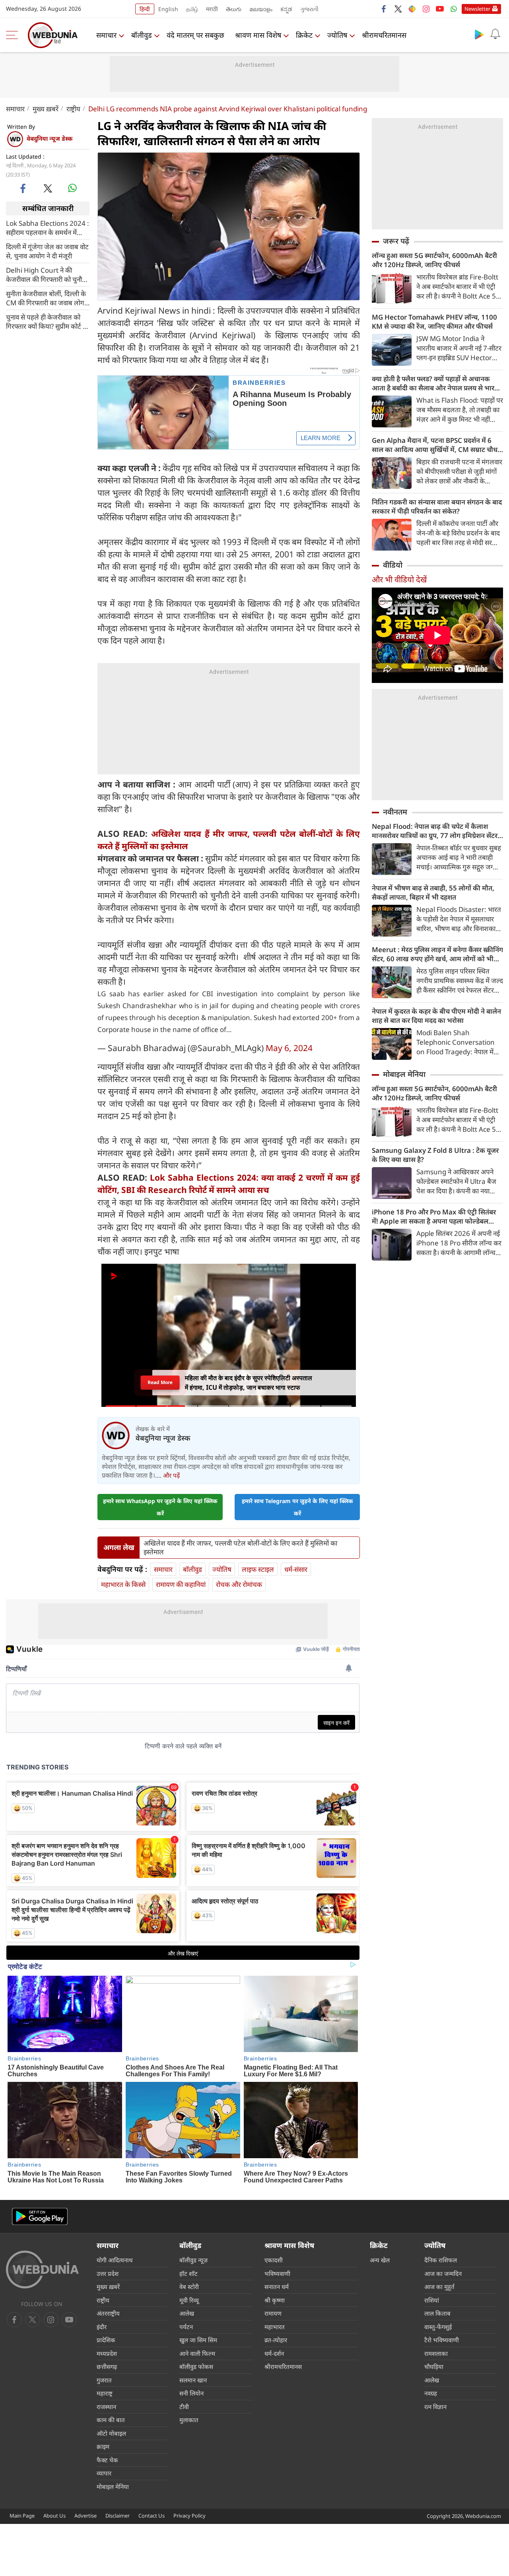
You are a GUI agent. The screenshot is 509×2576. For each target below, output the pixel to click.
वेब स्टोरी (189, 2287)
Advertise (85, 2516)
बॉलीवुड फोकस (196, 2367)
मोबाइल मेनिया (404, 1074)
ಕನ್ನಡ (286, 9)
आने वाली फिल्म (197, 2353)
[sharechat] (412, 9)
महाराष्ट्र (105, 2393)
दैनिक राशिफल (441, 2260)
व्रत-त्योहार (276, 2340)
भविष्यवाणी (277, 2273)
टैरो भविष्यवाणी (442, 2340)
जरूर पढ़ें (396, 241)
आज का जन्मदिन (443, 2273)
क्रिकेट (304, 35)
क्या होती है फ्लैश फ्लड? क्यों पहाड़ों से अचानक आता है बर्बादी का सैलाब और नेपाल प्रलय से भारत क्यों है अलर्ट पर (435, 383)
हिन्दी (145, 9)
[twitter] (398, 9)
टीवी (184, 2407)
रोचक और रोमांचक (239, 1584)
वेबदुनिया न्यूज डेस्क (50, 138)
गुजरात (104, 2380)
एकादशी (274, 2260)
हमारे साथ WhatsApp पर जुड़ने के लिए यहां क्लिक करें (160, 1507)
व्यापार (104, 2473)
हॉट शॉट (188, 2273)
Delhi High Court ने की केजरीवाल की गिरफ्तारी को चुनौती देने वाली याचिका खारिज (47, 274)
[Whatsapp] (454, 9)
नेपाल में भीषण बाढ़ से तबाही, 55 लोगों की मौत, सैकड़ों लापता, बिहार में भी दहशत (433, 892)
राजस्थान (106, 2407)
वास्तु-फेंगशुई (438, 2327)
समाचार (106, 35)
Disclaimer (118, 2516)
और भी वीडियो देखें (399, 579)
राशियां (432, 2300)
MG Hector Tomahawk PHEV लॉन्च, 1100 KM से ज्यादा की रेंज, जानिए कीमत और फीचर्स (434, 322)
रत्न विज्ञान (435, 2407)
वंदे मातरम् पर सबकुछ (195, 35)
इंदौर (102, 2327)
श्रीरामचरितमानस (384, 35)
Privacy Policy (189, 2516)
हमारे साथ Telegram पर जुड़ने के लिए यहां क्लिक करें (297, 1507)
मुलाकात (189, 2420)
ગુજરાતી (309, 9)
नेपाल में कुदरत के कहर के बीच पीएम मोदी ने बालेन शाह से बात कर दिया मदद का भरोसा (436, 1016)
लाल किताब (437, 2313)
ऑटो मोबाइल (111, 2433)
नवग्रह (431, 2393)
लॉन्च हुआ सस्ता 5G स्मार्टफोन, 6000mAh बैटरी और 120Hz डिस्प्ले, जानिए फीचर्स (434, 260)
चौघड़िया (434, 2367)
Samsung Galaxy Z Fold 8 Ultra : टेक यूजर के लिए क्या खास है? (435, 1155)
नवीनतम (395, 812)
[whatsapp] (72, 188)
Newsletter (477, 9)
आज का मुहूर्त (439, 2287)
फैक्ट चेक (107, 2460)
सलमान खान (193, 2380)
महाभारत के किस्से (123, 1584)
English (168, 9)
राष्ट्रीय (73, 109)
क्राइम (103, 2446)
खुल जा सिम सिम (198, 2340)
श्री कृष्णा (275, 2300)
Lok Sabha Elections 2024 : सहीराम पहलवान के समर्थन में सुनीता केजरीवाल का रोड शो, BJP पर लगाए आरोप (48, 227)
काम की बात (111, 2420)
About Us (54, 2516)
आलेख (187, 2313)
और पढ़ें (171, 1475)
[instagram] (426, 9)
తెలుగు (234, 9)
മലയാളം (261, 9)
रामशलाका (436, 2353)
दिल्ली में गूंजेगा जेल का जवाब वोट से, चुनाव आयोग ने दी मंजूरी (47, 251)
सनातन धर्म (277, 2287)
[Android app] (40, 2216)
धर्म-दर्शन (274, 2353)
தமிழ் (192, 9)
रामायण (273, 2313)
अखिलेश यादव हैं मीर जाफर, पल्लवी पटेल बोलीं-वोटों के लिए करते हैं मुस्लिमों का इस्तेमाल (240, 1548)
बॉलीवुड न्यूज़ (193, 2260)
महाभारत (275, 2327)
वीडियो (393, 565)
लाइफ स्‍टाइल (258, 1569)
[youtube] (440, 9)
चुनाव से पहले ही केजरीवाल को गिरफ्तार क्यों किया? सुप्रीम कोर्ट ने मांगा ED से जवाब (46, 321)
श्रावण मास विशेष (258, 35)
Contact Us (152, 2516)
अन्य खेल (380, 2260)
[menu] (14, 35)
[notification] (495, 34)
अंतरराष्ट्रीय (108, 2313)
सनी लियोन (191, 2393)
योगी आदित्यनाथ (115, 2260)
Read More (160, 1382)
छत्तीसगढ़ (107, 2367)
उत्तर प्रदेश (108, 2273)
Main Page (22, 2516)
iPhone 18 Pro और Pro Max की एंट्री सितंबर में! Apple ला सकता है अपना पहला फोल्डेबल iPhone (434, 1216)
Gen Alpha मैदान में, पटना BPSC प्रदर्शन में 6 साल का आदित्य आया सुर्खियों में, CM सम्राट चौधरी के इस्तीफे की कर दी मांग (437, 445)
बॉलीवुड (142, 35)
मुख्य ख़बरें (46, 109)
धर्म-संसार (296, 1569)
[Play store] (479, 34)
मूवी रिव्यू (189, 2300)
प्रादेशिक (106, 2340)
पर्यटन (186, 2327)
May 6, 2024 (289, 1048)
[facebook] (384, 9)
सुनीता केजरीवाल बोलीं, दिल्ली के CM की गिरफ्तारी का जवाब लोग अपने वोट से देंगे (46, 298)
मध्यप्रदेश (107, 2353)
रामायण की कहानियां (181, 1584)
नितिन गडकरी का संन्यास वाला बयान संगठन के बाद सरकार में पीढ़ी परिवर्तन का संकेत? (437, 506)
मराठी (212, 9)
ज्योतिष (337, 35)
